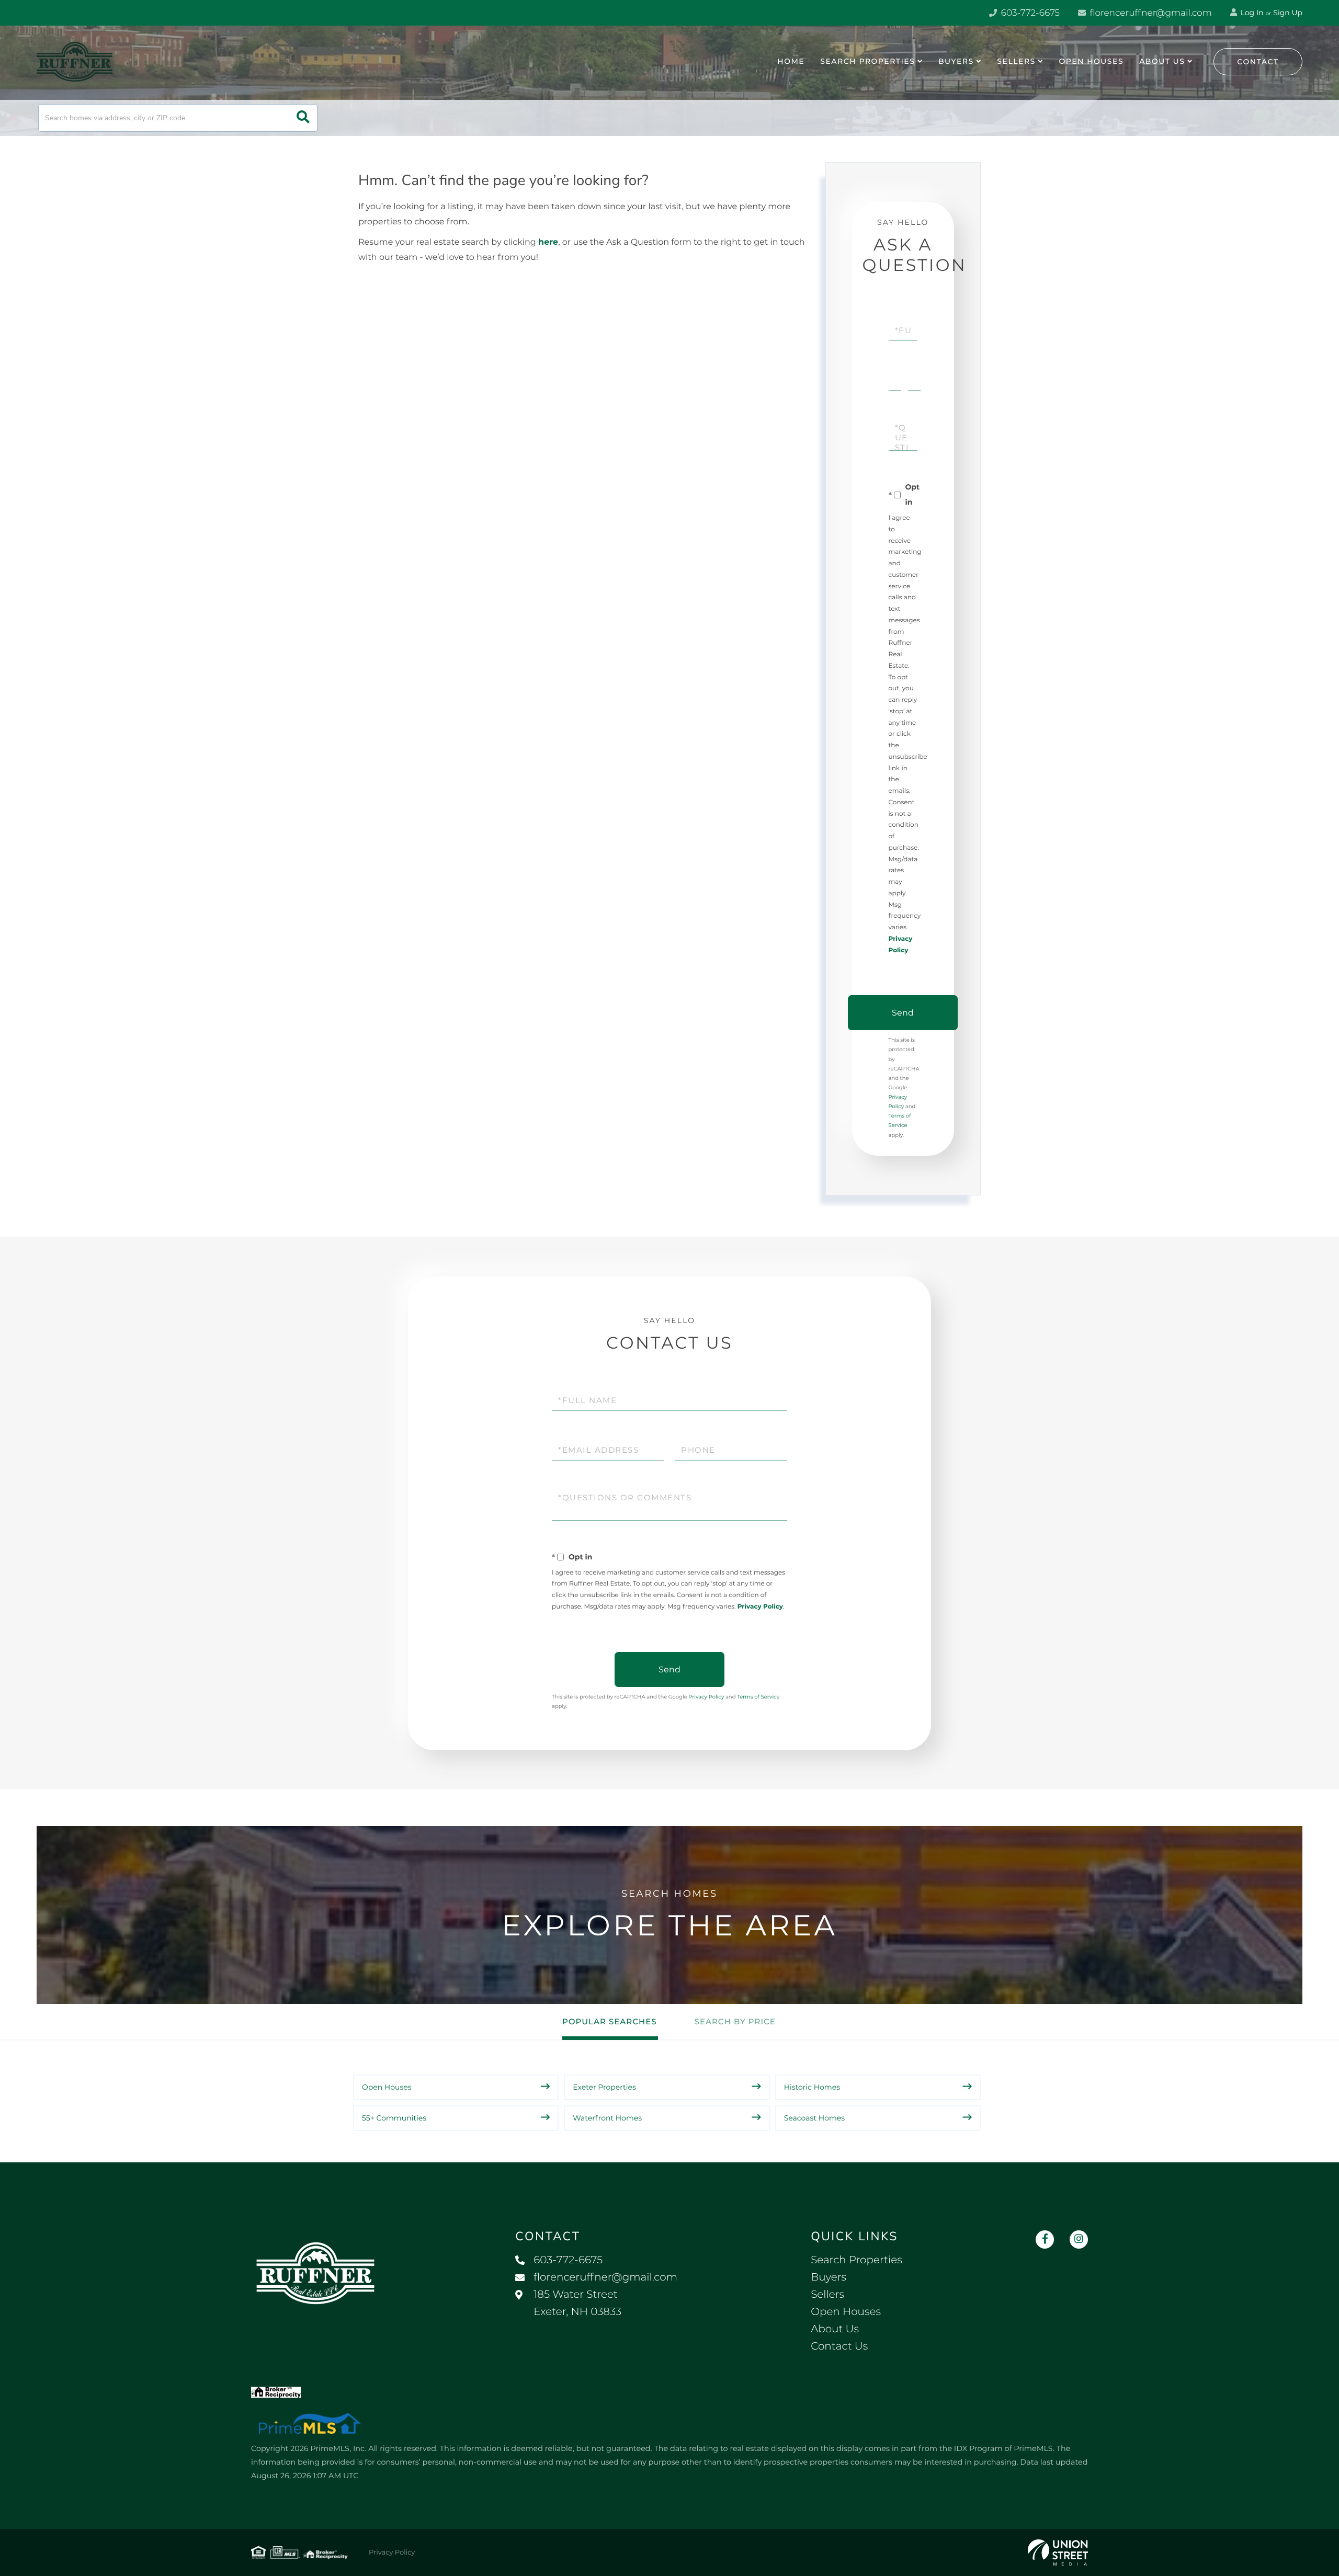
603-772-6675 (1029, 13)
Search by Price (735, 2021)
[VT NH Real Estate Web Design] (1058, 2552)
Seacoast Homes (814, 2118)
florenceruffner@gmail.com (1150, 13)
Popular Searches (610, 2021)
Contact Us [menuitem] (839, 2346)
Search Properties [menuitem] (867, 61)
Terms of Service (758, 1697)
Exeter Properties (604, 2087)
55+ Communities (394, 2118)
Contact (1258, 62)
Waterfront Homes (607, 2118)
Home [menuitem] (791, 61)
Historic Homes (812, 2087)
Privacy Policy (760, 1607)
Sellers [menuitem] (1016, 61)
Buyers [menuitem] (956, 61)
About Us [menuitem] (1162, 61)
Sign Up (1288, 13)
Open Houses (387, 2087)
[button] (303, 118)
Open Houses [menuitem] (1091, 61)
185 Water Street (577, 2303)
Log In (1251, 13)
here (548, 242)
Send (903, 1013)
